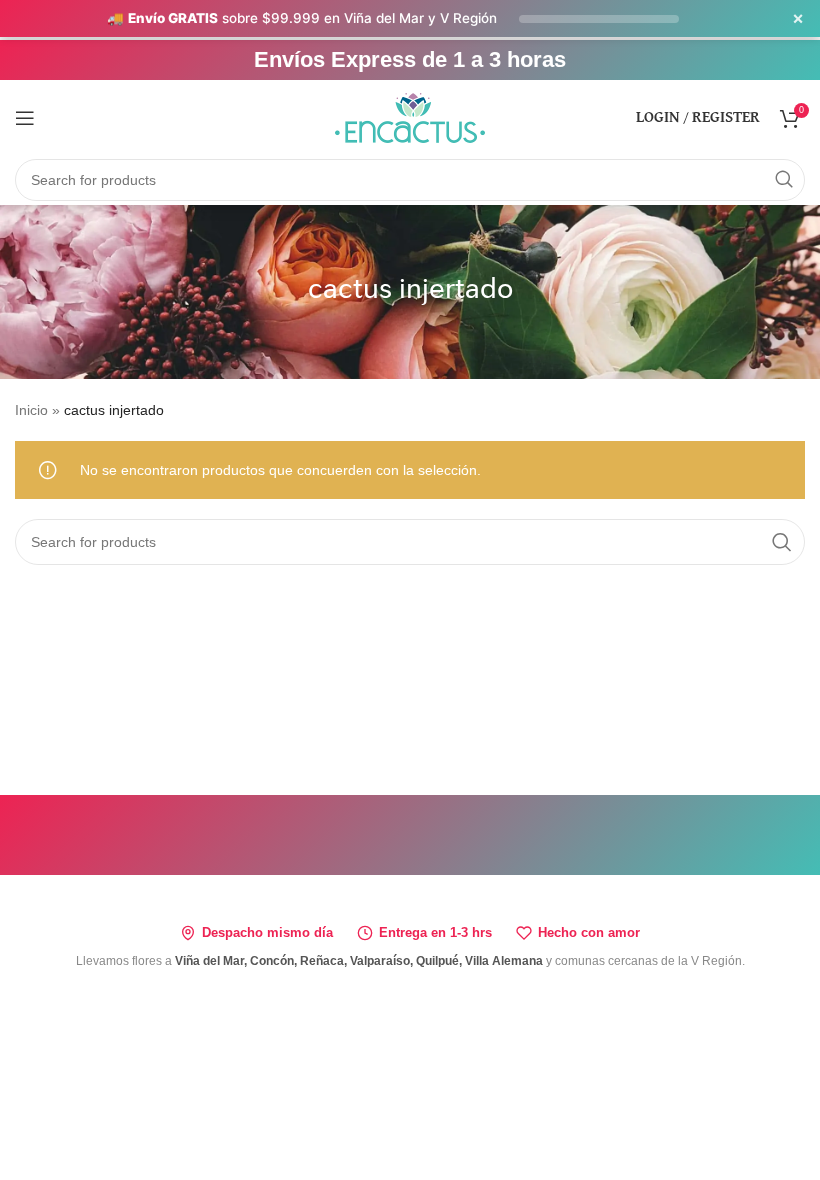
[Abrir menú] (25, 118)
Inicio (31, 410)
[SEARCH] (784, 180)
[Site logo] (410, 116)
